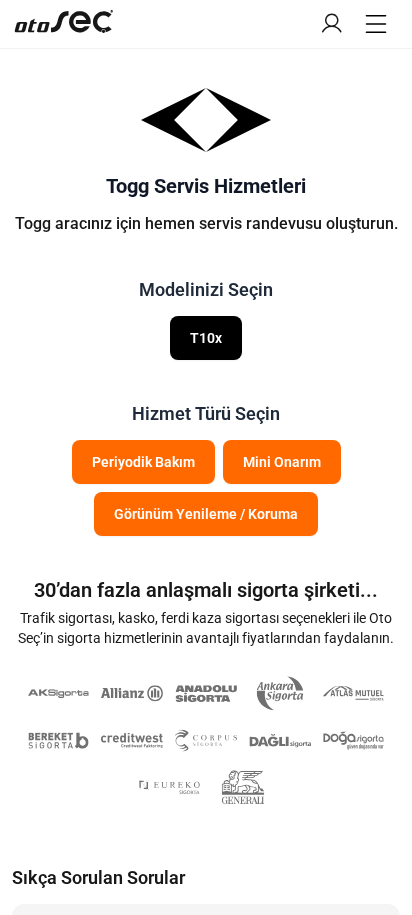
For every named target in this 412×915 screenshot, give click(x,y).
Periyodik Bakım (143, 462)
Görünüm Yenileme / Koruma (206, 514)
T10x (206, 338)
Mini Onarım (282, 462)
